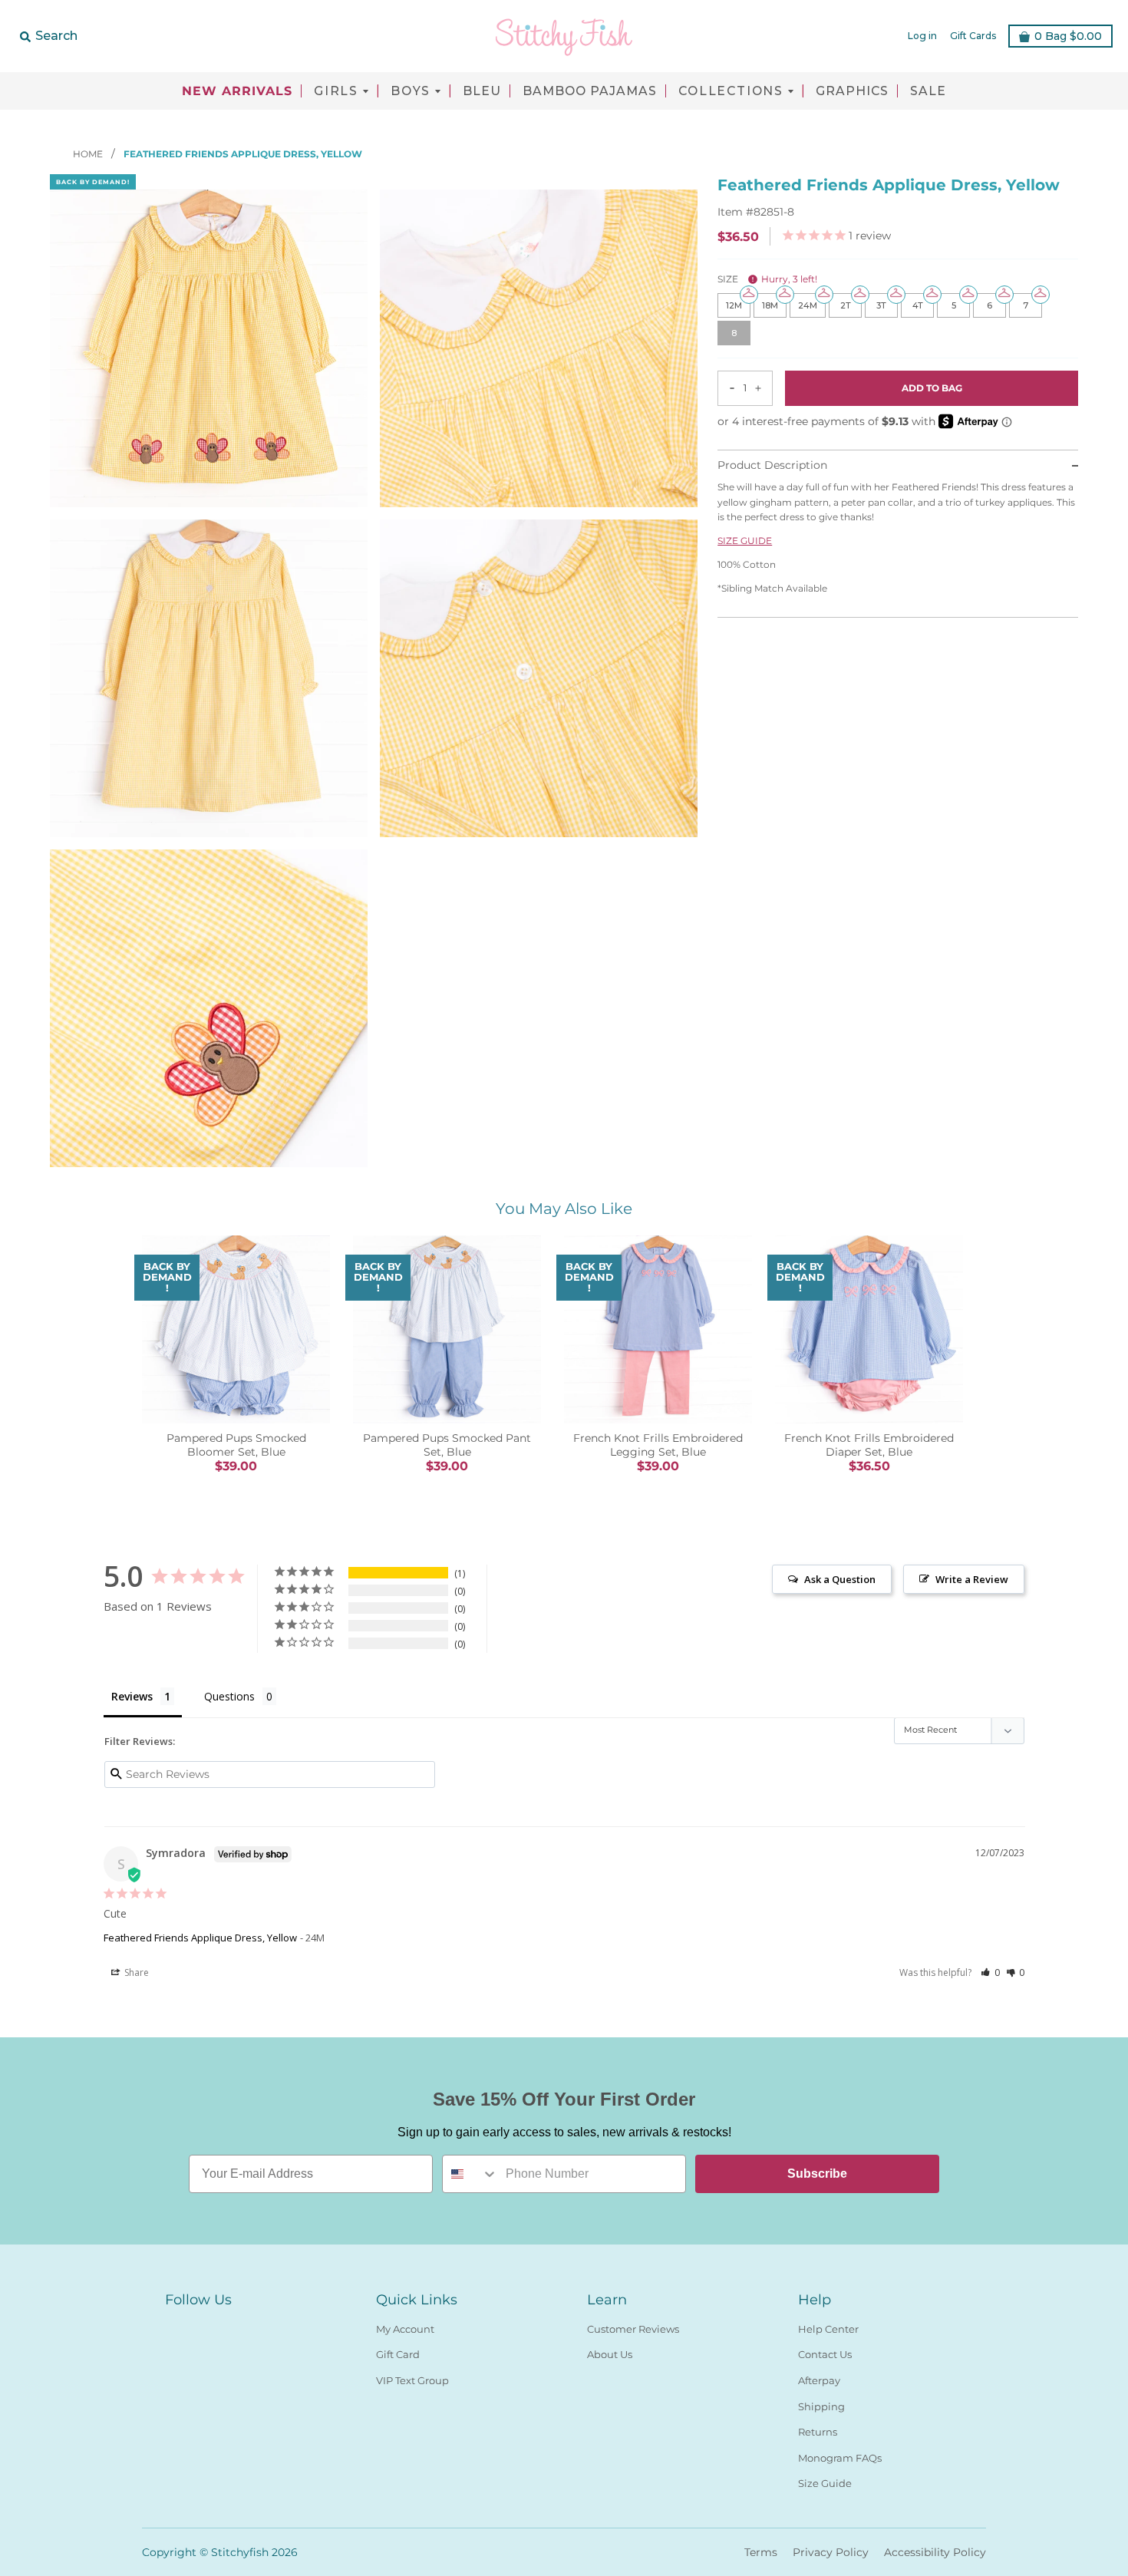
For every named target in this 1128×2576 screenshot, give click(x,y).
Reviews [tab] (132, 1696)
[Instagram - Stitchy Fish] (202, 2326)
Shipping (821, 2406)
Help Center (828, 2329)
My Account (405, 2329)
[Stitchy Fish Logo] (564, 36)
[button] (990, 1972)
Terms (761, 2552)
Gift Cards (973, 36)
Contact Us (825, 2354)
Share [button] (135, 1972)
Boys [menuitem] (411, 91)
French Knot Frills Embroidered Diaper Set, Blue (869, 1445)
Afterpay (819, 2380)
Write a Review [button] (972, 1579)
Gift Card (398, 2354)
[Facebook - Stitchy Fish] (174, 2326)
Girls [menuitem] (336, 91)
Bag (1068, 36)
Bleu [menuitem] (482, 91)
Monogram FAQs (840, 2458)
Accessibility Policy (935, 2552)
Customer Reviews (633, 2329)
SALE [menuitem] (928, 91)
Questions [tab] (229, 1696)
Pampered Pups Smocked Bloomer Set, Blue (236, 1445)
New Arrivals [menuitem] (237, 91)
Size (767, 280)
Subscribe (817, 2174)
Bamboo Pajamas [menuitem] (590, 91)
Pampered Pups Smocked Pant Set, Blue (447, 1445)
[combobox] (470, 2174)
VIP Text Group (412, 2380)
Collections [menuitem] (731, 91)
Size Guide (825, 2483)
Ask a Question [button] (840, 1579)
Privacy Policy (831, 2552)
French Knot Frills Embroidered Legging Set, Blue (658, 1445)
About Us (610, 2354)
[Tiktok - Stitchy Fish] (229, 2326)
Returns (818, 2432)
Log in (922, 36)
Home (89, 154)
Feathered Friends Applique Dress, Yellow (200, 1938)
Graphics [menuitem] (852, 91)
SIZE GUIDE (745, 541)
